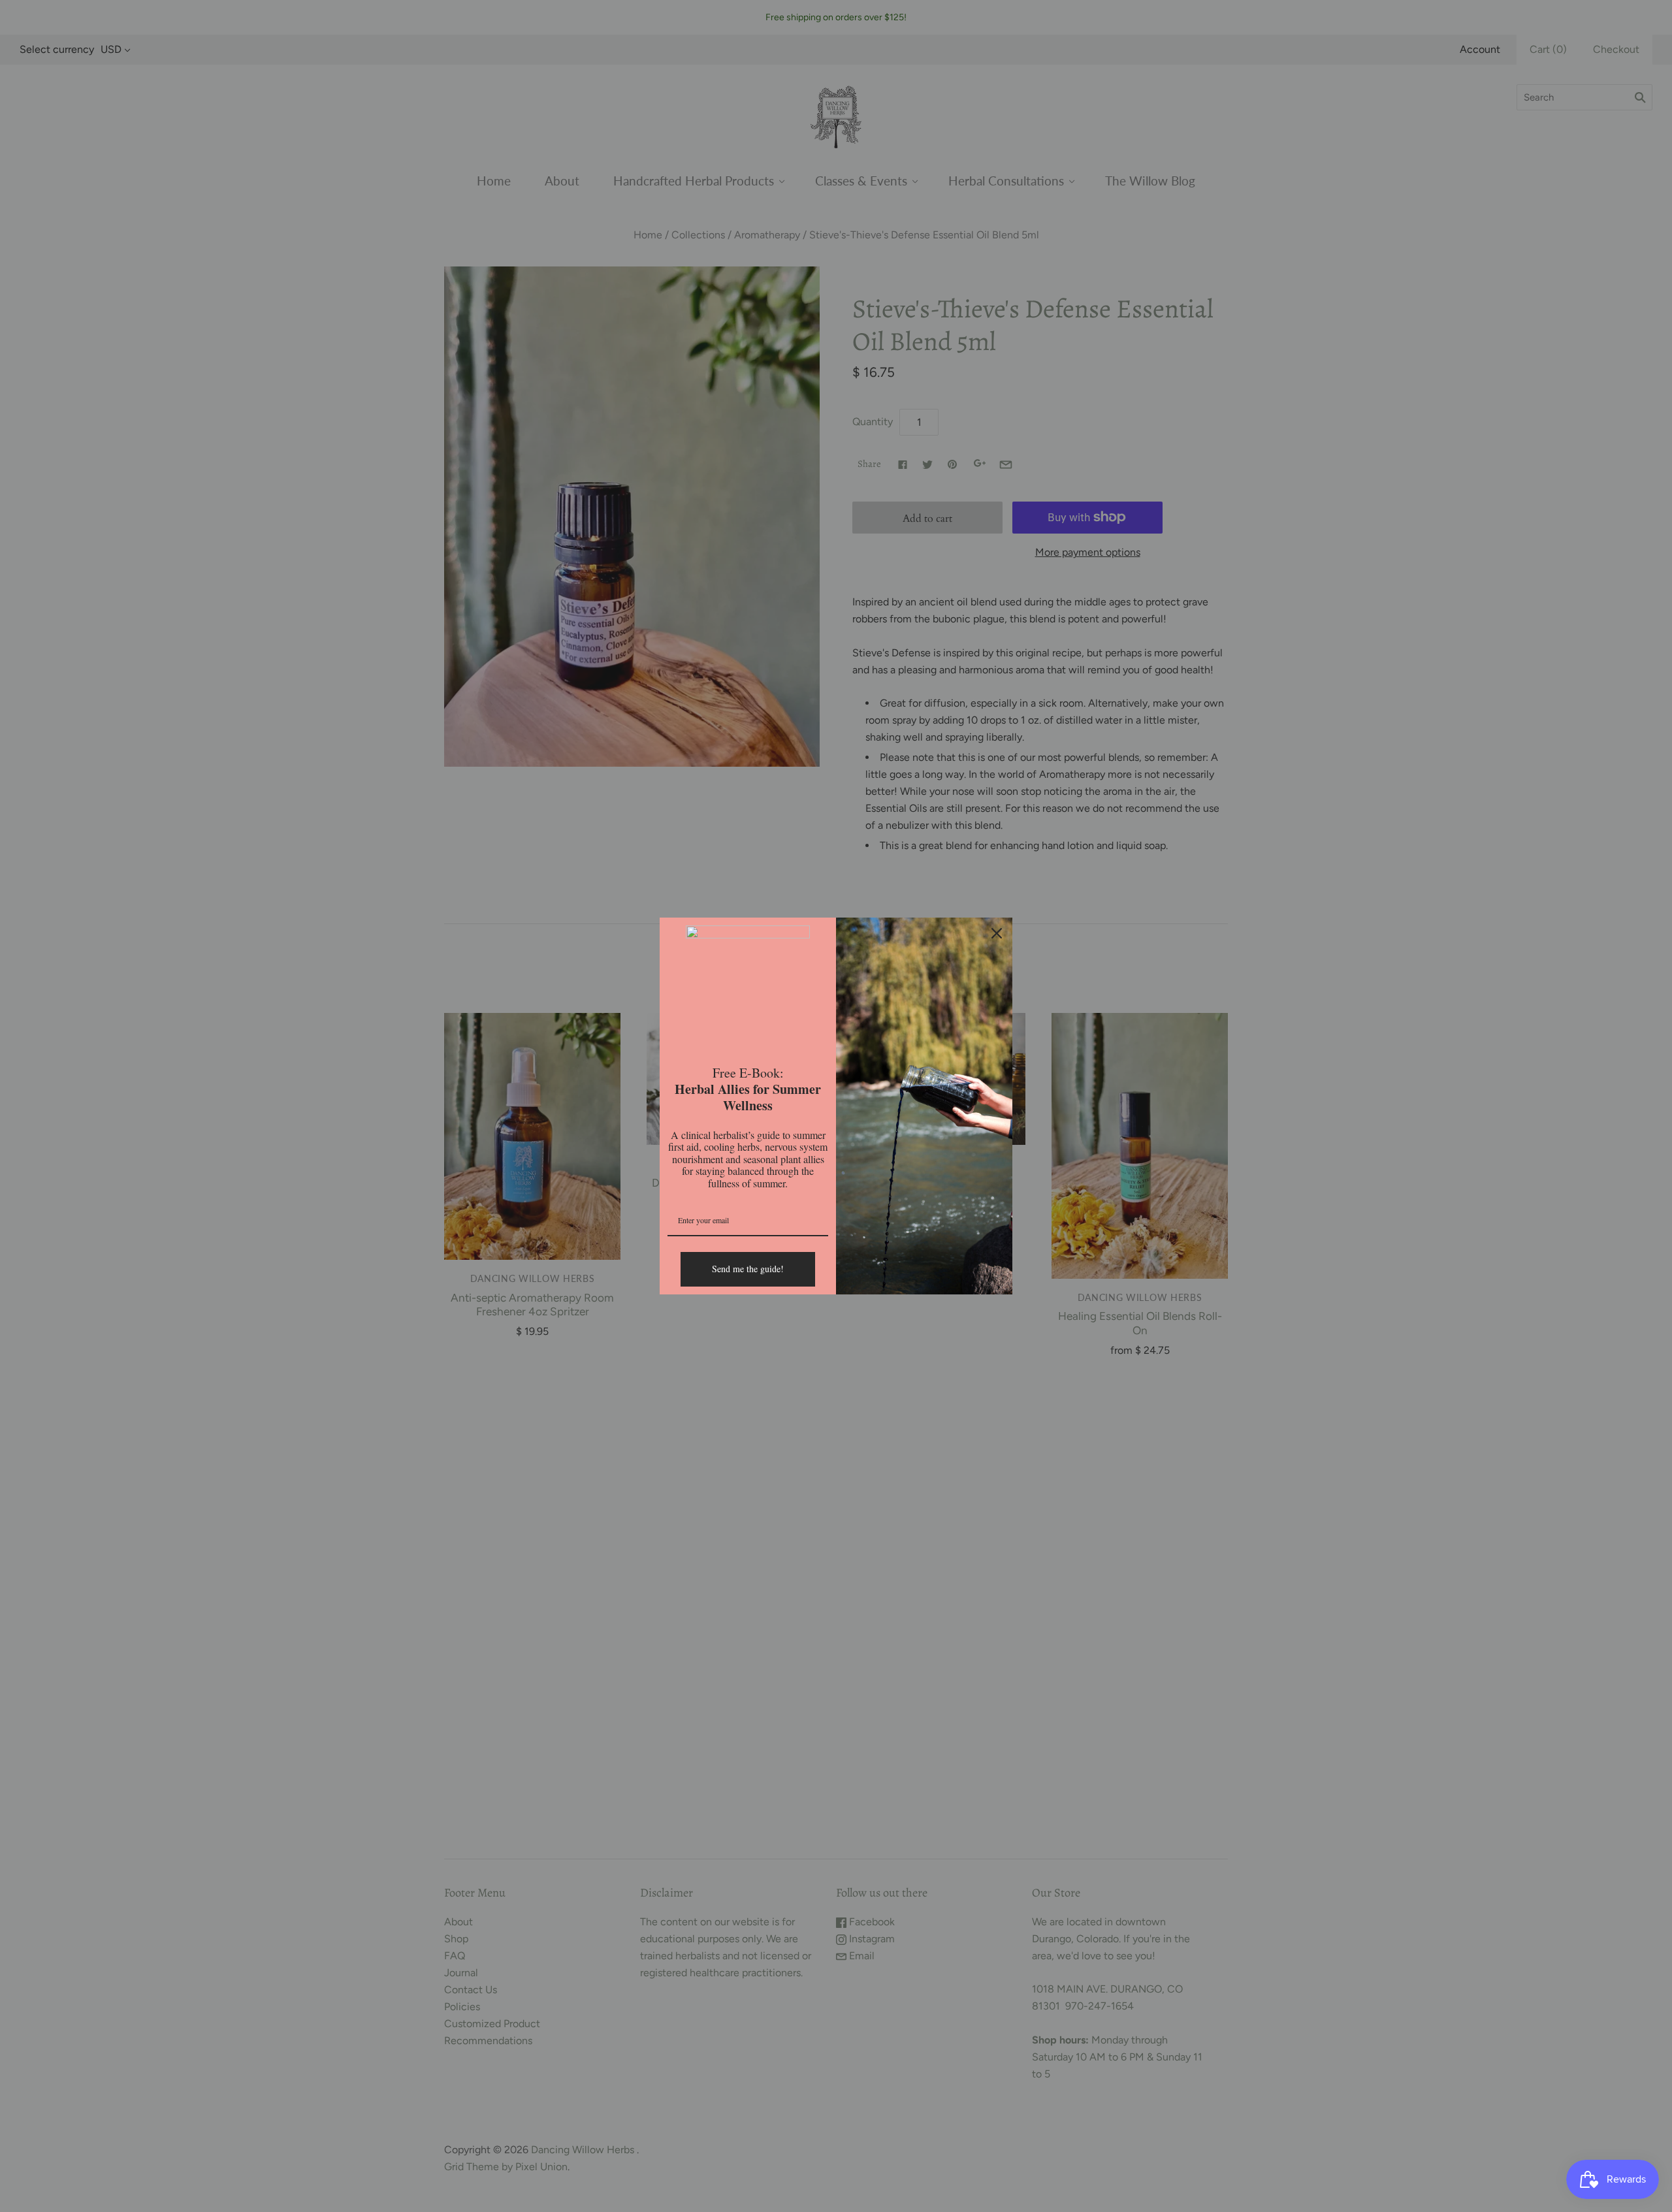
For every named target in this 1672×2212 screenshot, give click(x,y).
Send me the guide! (748, 1269)
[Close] (997, 933)
